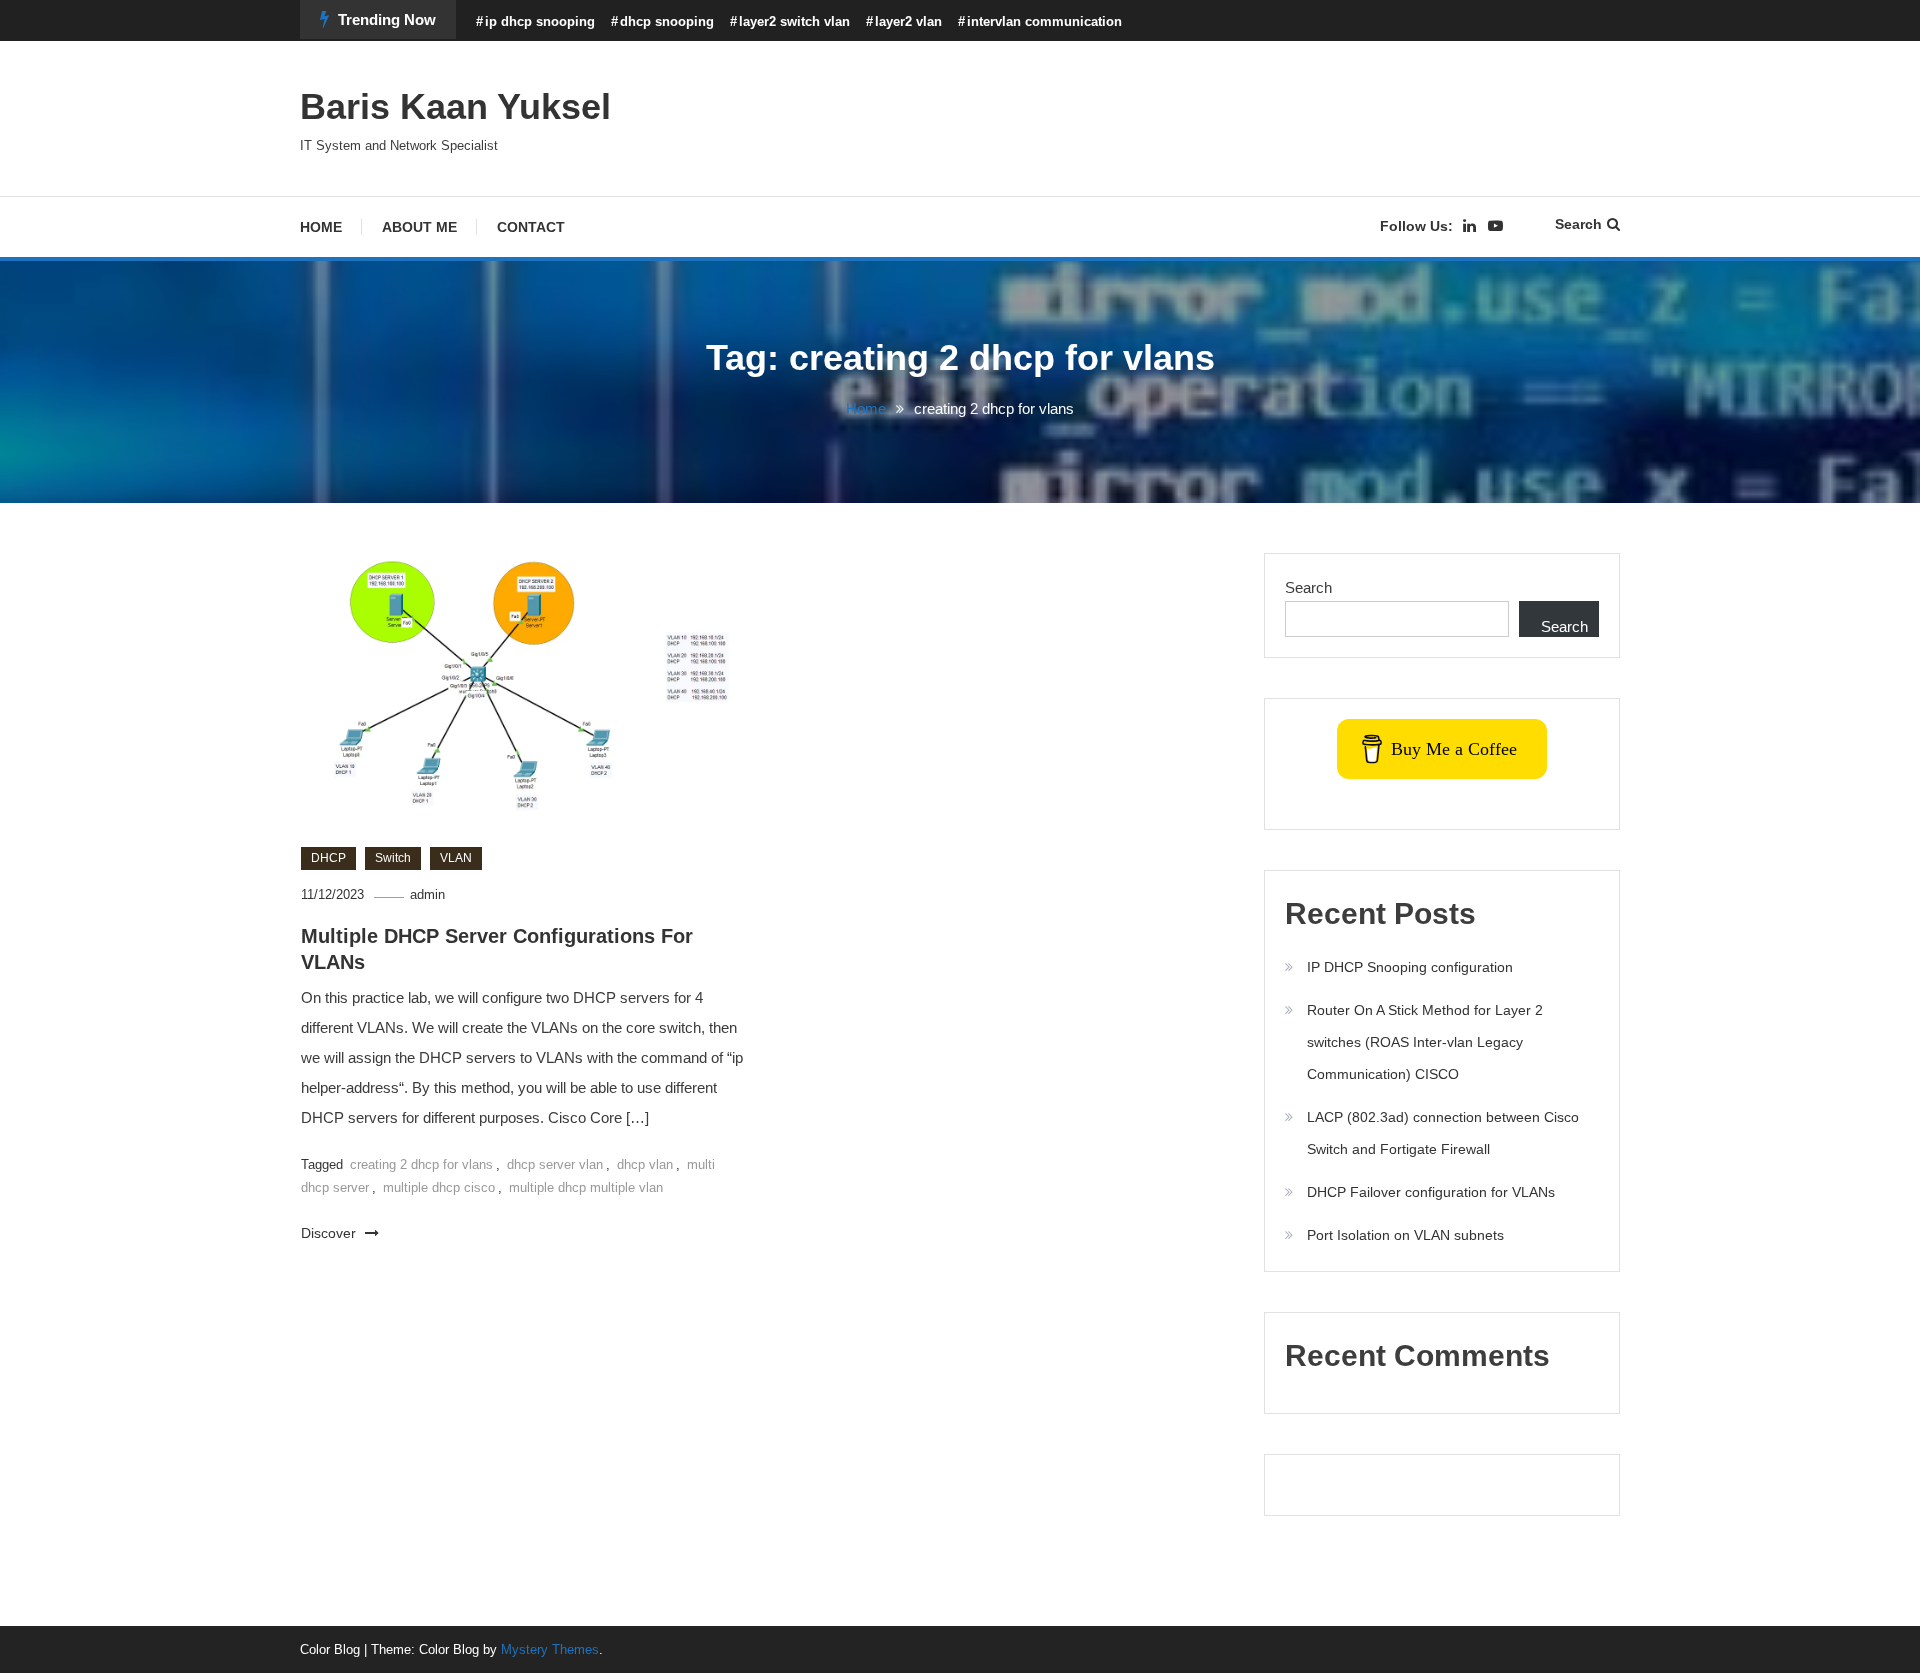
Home (321, 227)
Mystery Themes (550, 1649)
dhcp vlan (645, 1164)
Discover (330, 1233)
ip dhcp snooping (540, 21)
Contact (531, 227)
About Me (419, 227)
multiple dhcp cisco (439, 1187)
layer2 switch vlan (794, 21)
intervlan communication (1044, 21)
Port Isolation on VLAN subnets (1405, 1235)
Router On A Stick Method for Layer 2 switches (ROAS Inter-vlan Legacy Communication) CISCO (1425, 1042)
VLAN (456, 858)
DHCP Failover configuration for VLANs (1431, 1192)
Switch (393, 858)
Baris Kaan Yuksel (455, 106)
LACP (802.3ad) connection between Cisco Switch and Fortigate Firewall (1443, 1133)
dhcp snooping (667, 21)
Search (1578, 224)
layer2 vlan (908, 21)
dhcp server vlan (555, 1164)
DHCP (328, 858)
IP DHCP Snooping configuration (1410, 967)
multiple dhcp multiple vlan (586, 1187)
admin (427, 894)
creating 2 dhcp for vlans (421, 1164)
